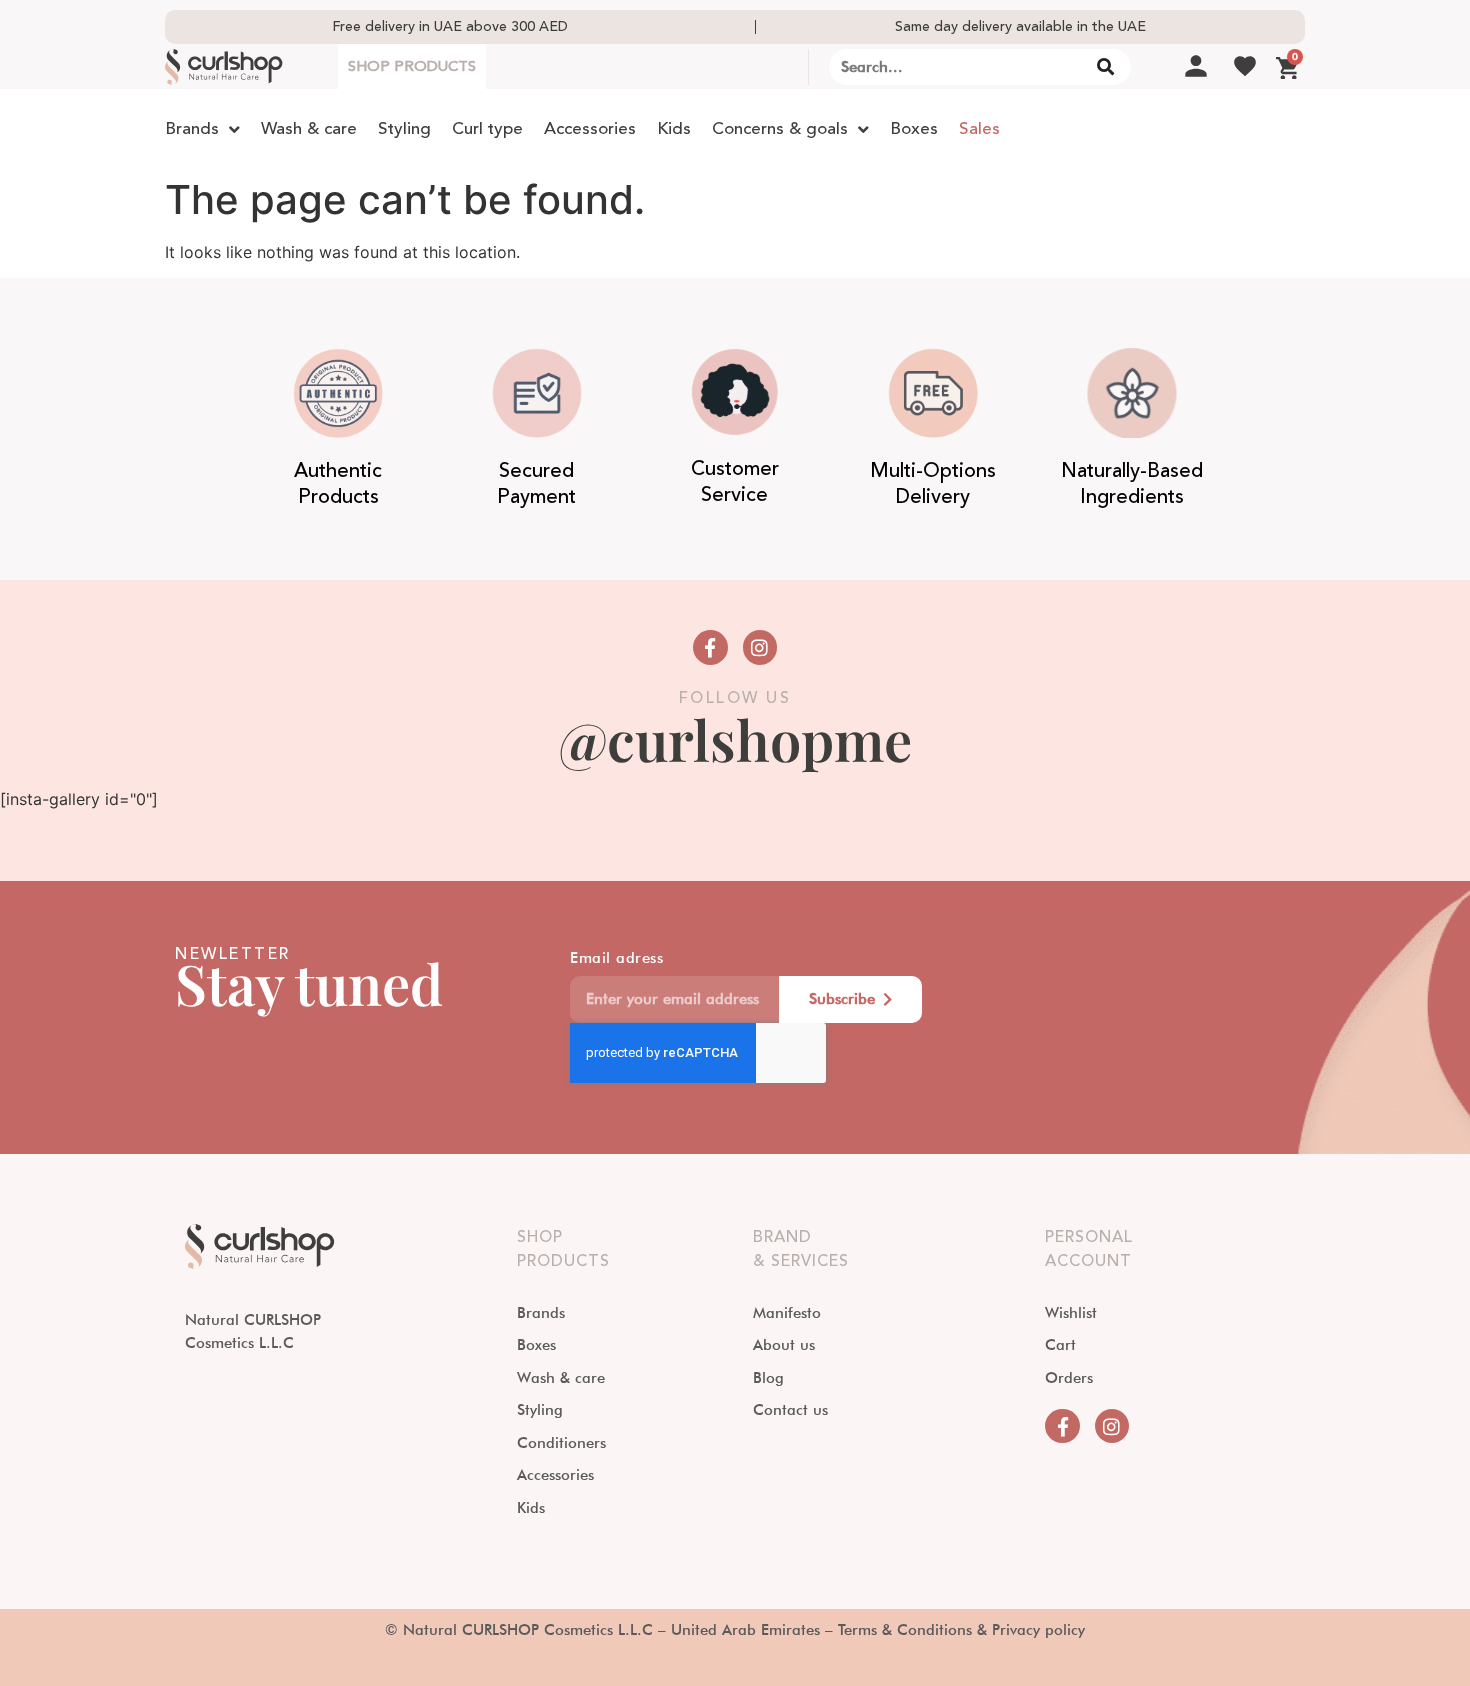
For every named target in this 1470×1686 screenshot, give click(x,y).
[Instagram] (760, 647)
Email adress (616, 959)
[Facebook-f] (710, 647)
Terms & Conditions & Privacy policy (961, 1630)
